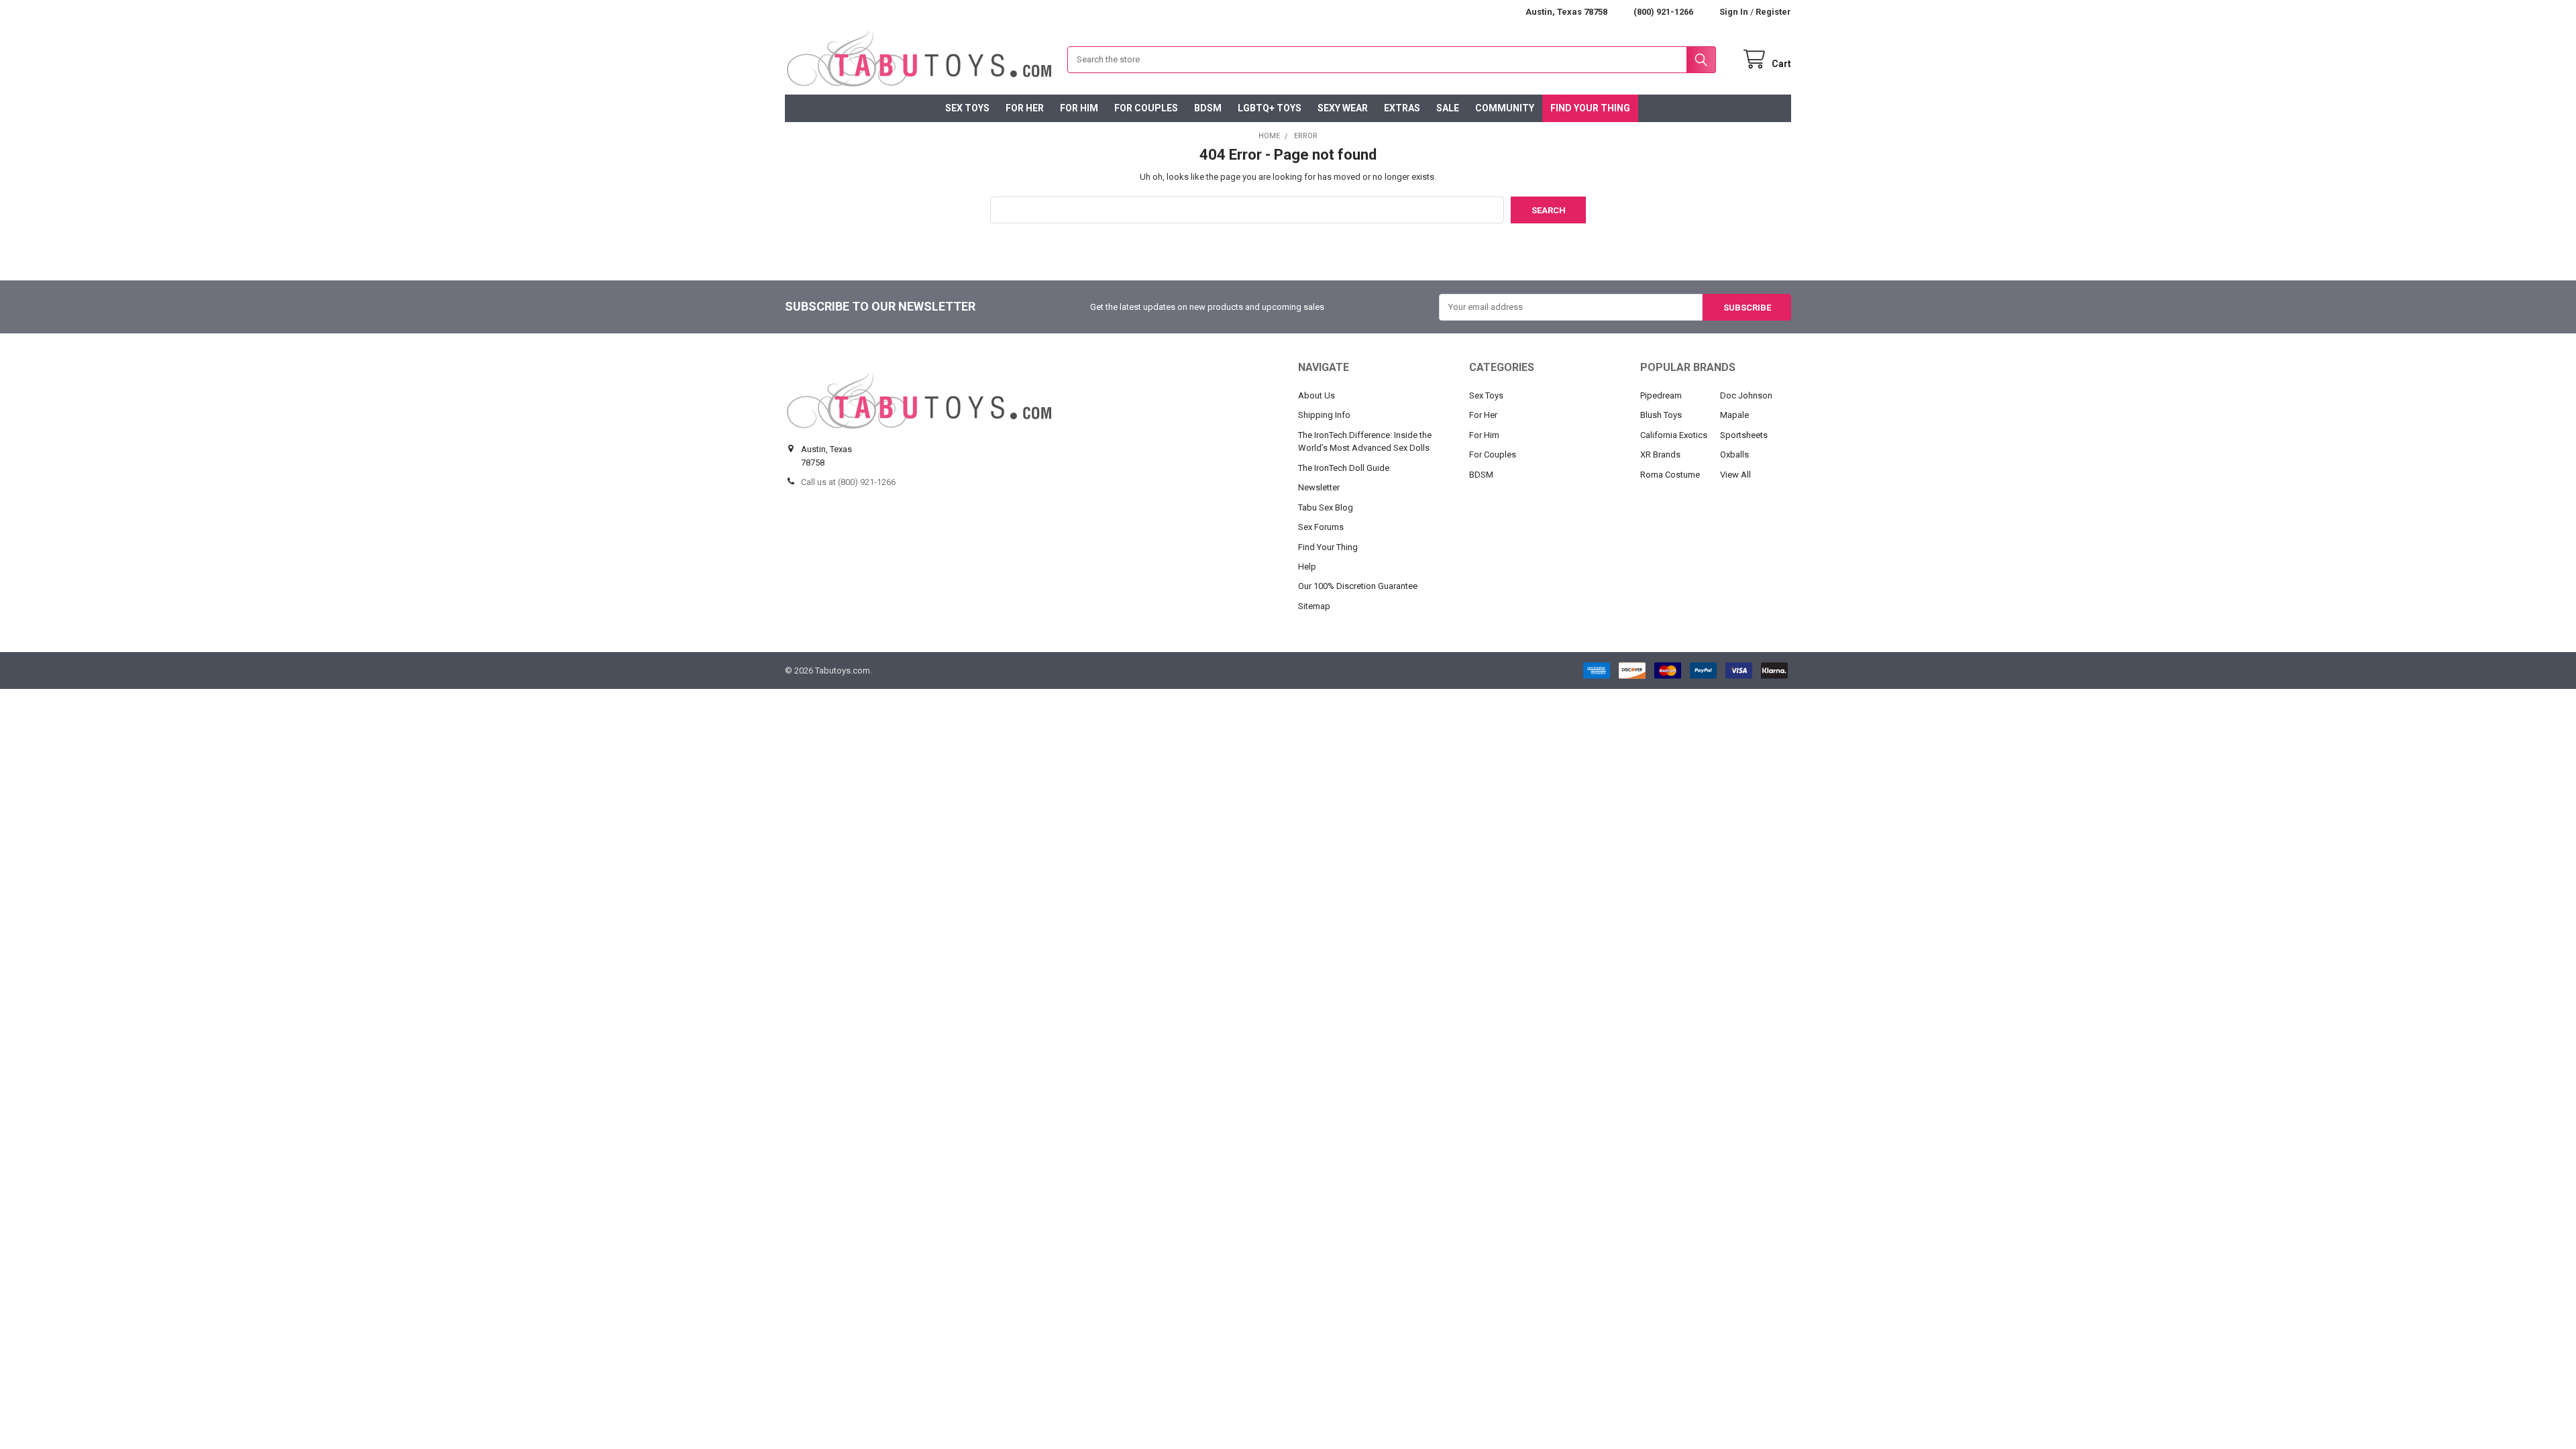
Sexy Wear (1343, 108)
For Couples (1146, 108)
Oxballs (1734, 454)
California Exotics (1674, 435)
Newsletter (1319, 487)
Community (1505, 108)
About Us (1317, 395)
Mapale (1734, 415)
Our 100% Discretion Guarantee (1358, 586)
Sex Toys (967, 108)
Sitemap (1314, 606)
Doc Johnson (1746, 395)
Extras (1402, 108)
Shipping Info (1324, 415)
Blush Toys (1661, 415)
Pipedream (1661, 395)
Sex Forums (1321, 527)
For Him (1079, 108)
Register (1773, 12)
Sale (1448, 108)
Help (1307, 567)
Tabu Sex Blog (1326, 507)
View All (1735, 475)
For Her (1025, 108)
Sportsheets (1744, 435)
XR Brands (1660, 454)
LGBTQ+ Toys (1270, 108)
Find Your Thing (1590, 108)
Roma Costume (1670, 475)
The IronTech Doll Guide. (1345, 468)
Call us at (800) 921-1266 (848, 482)
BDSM (1208, 108)
